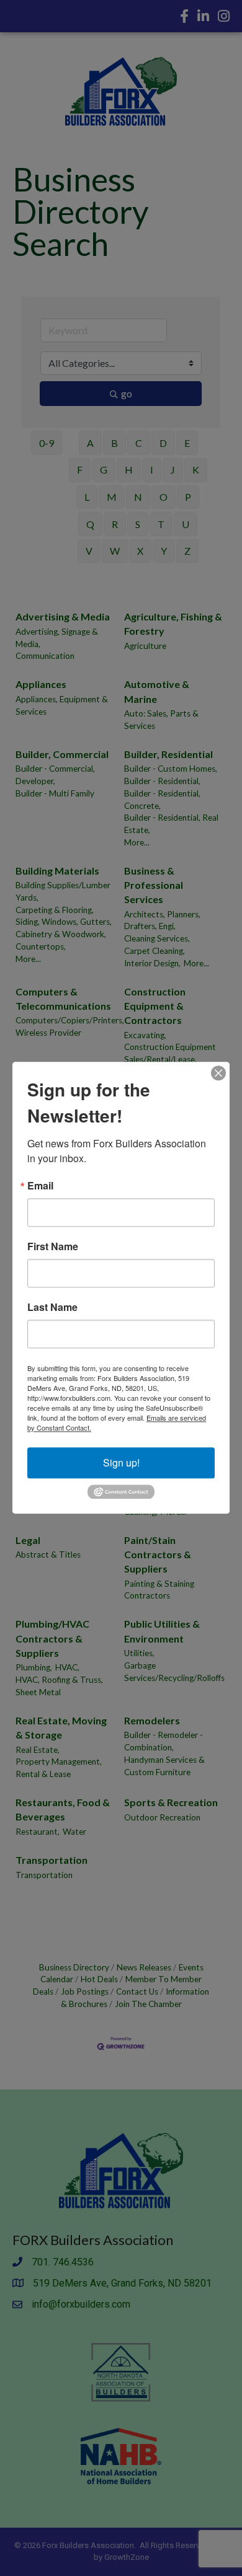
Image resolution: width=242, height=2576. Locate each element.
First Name (53, 1246)
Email (40, 1186)
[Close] (218, 1073)
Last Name (52, 1307)
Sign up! (121, 1462)
